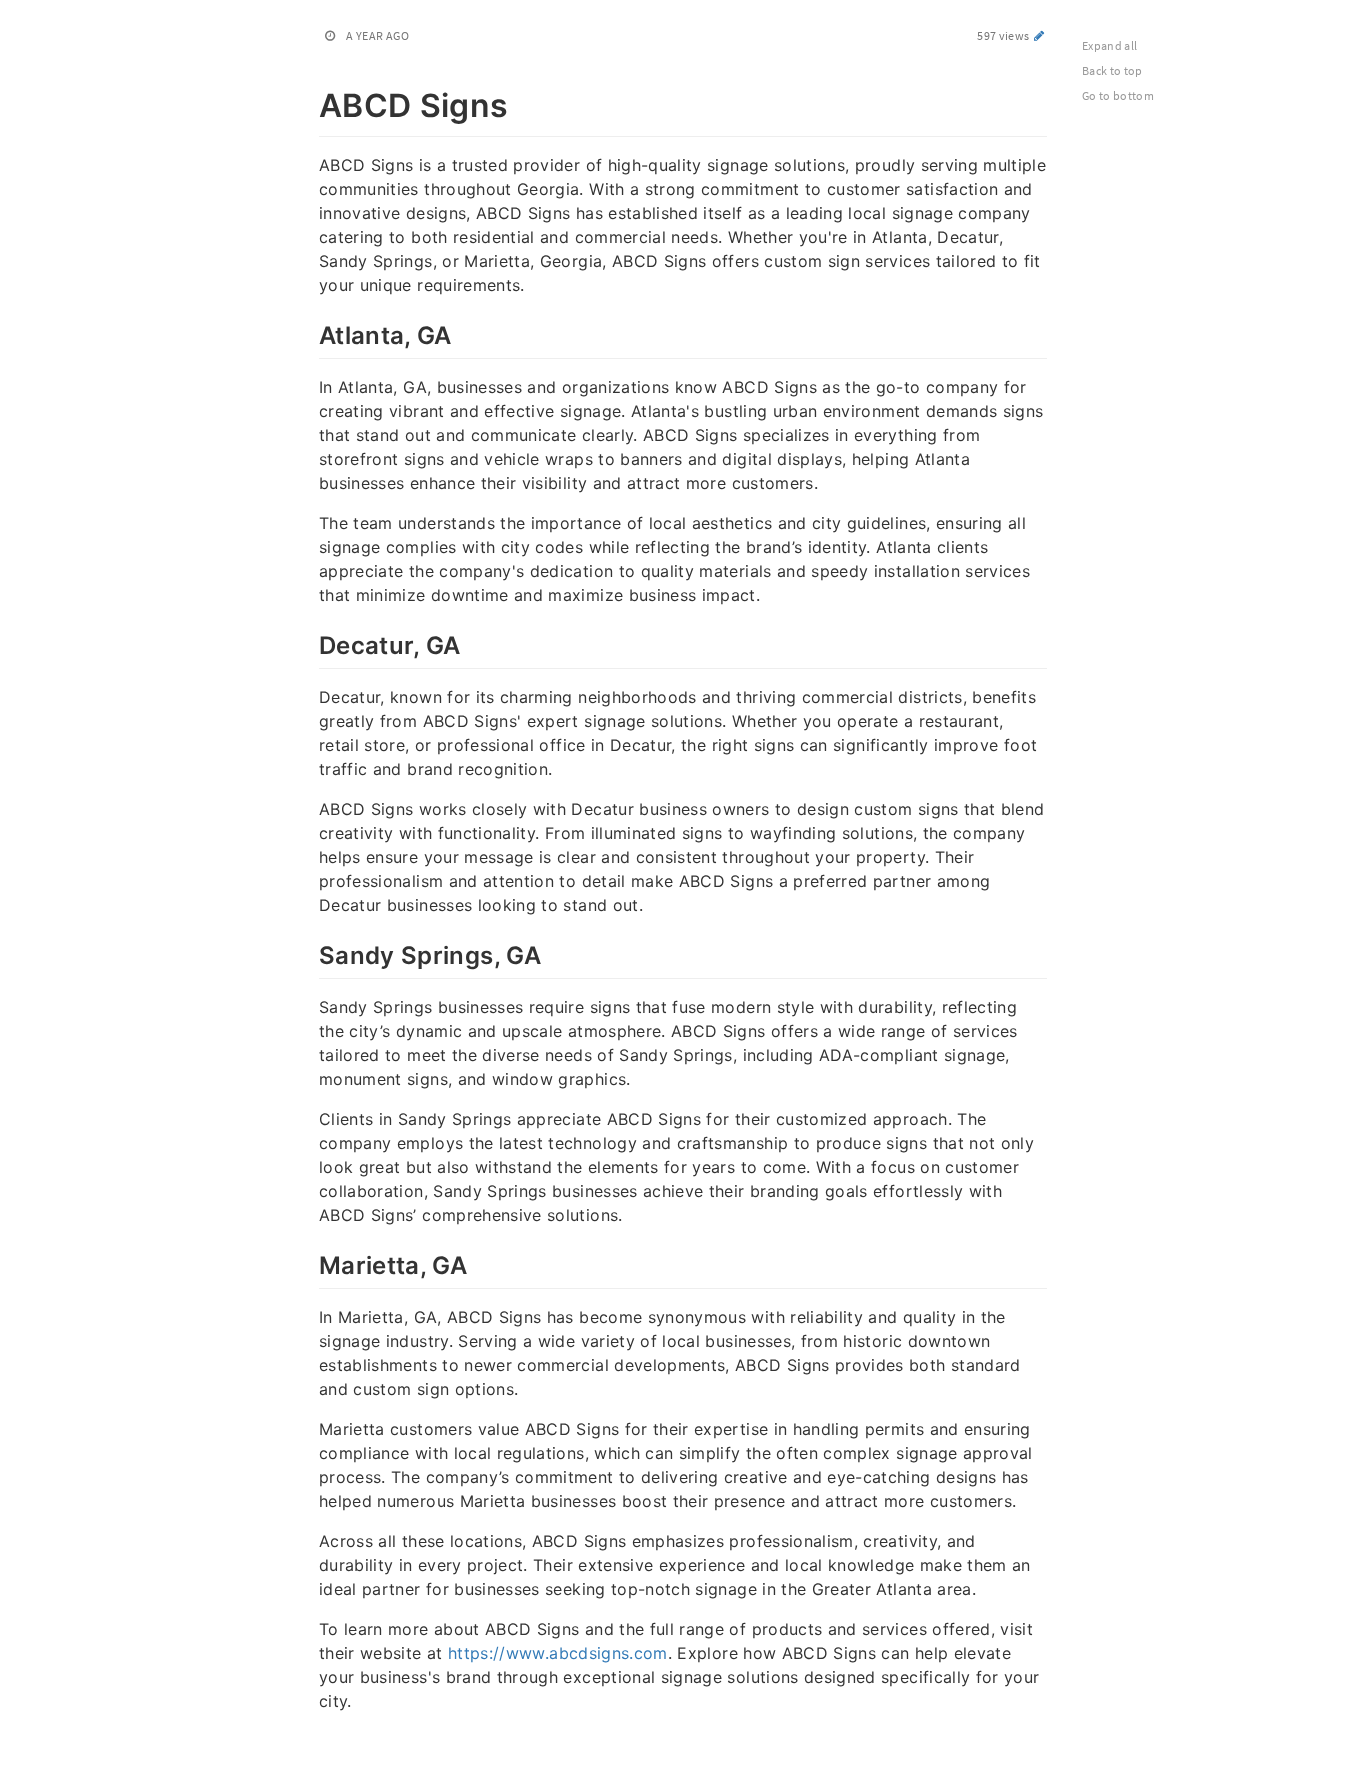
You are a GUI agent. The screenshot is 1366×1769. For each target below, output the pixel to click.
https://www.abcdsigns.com (558, 1653)
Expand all (1110, 45)
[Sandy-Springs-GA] (308, 953)
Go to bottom (1118, 95)
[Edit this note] (1039, 35)
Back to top (1112, 70)
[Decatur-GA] (308, 643)
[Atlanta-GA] (308, 333)
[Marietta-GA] (308, 1263)
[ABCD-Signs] (308, 102)
